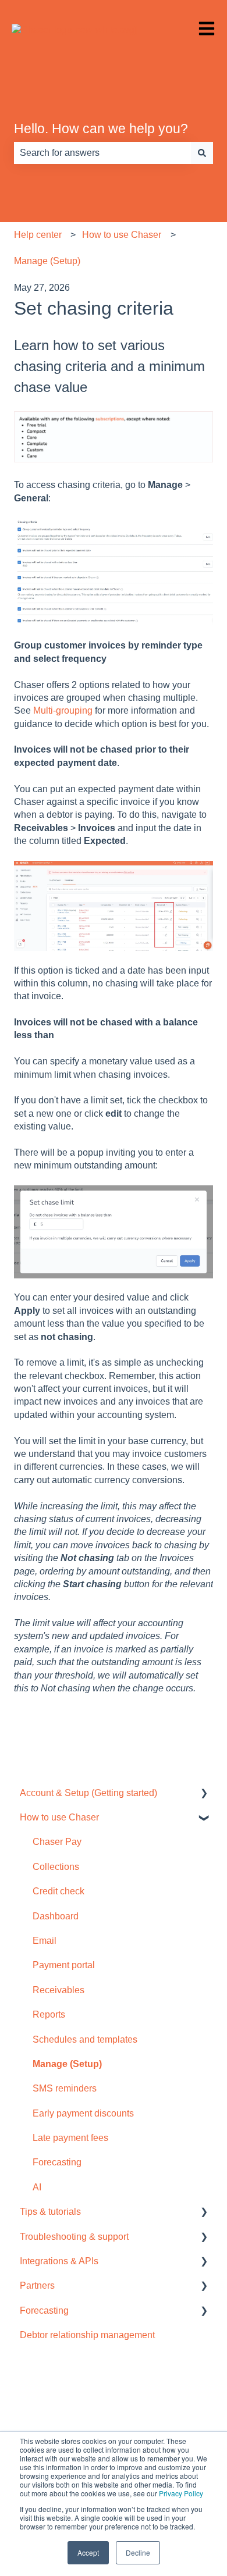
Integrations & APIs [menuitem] (59, 2261)
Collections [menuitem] (56, 1867)
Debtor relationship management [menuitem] (87, 2335)
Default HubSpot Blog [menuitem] (57, 2412)
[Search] (202, 153)
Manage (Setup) (47, 261)
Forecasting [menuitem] (57, 2162)
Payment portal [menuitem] (64, 1965)
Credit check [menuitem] (58, 1891)
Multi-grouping (63, 710)
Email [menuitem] (45, 1941)
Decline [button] (138, 2552)
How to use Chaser (122, 235)
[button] (204, 1794)
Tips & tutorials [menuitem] (50, 2212)
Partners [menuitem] (37, 2285)
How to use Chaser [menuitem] (59, 1817)
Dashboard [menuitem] (56, 1916)
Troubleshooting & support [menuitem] (74, 2237)
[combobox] (102, 153)
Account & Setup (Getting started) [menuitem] (88, 1793)
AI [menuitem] (37, 2187)
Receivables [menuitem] (58, 1990)
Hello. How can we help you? (101, 129)
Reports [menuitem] (49, 2014)
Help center (38, 235)
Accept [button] (88, 2552)
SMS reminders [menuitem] (65, 2088)
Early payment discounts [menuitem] (83, 2113)
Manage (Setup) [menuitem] (67, 2064)
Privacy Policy (181, 2493)
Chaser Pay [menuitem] (57, 1842)
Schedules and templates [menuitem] (85, 2039)
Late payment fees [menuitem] (70, 2138)
